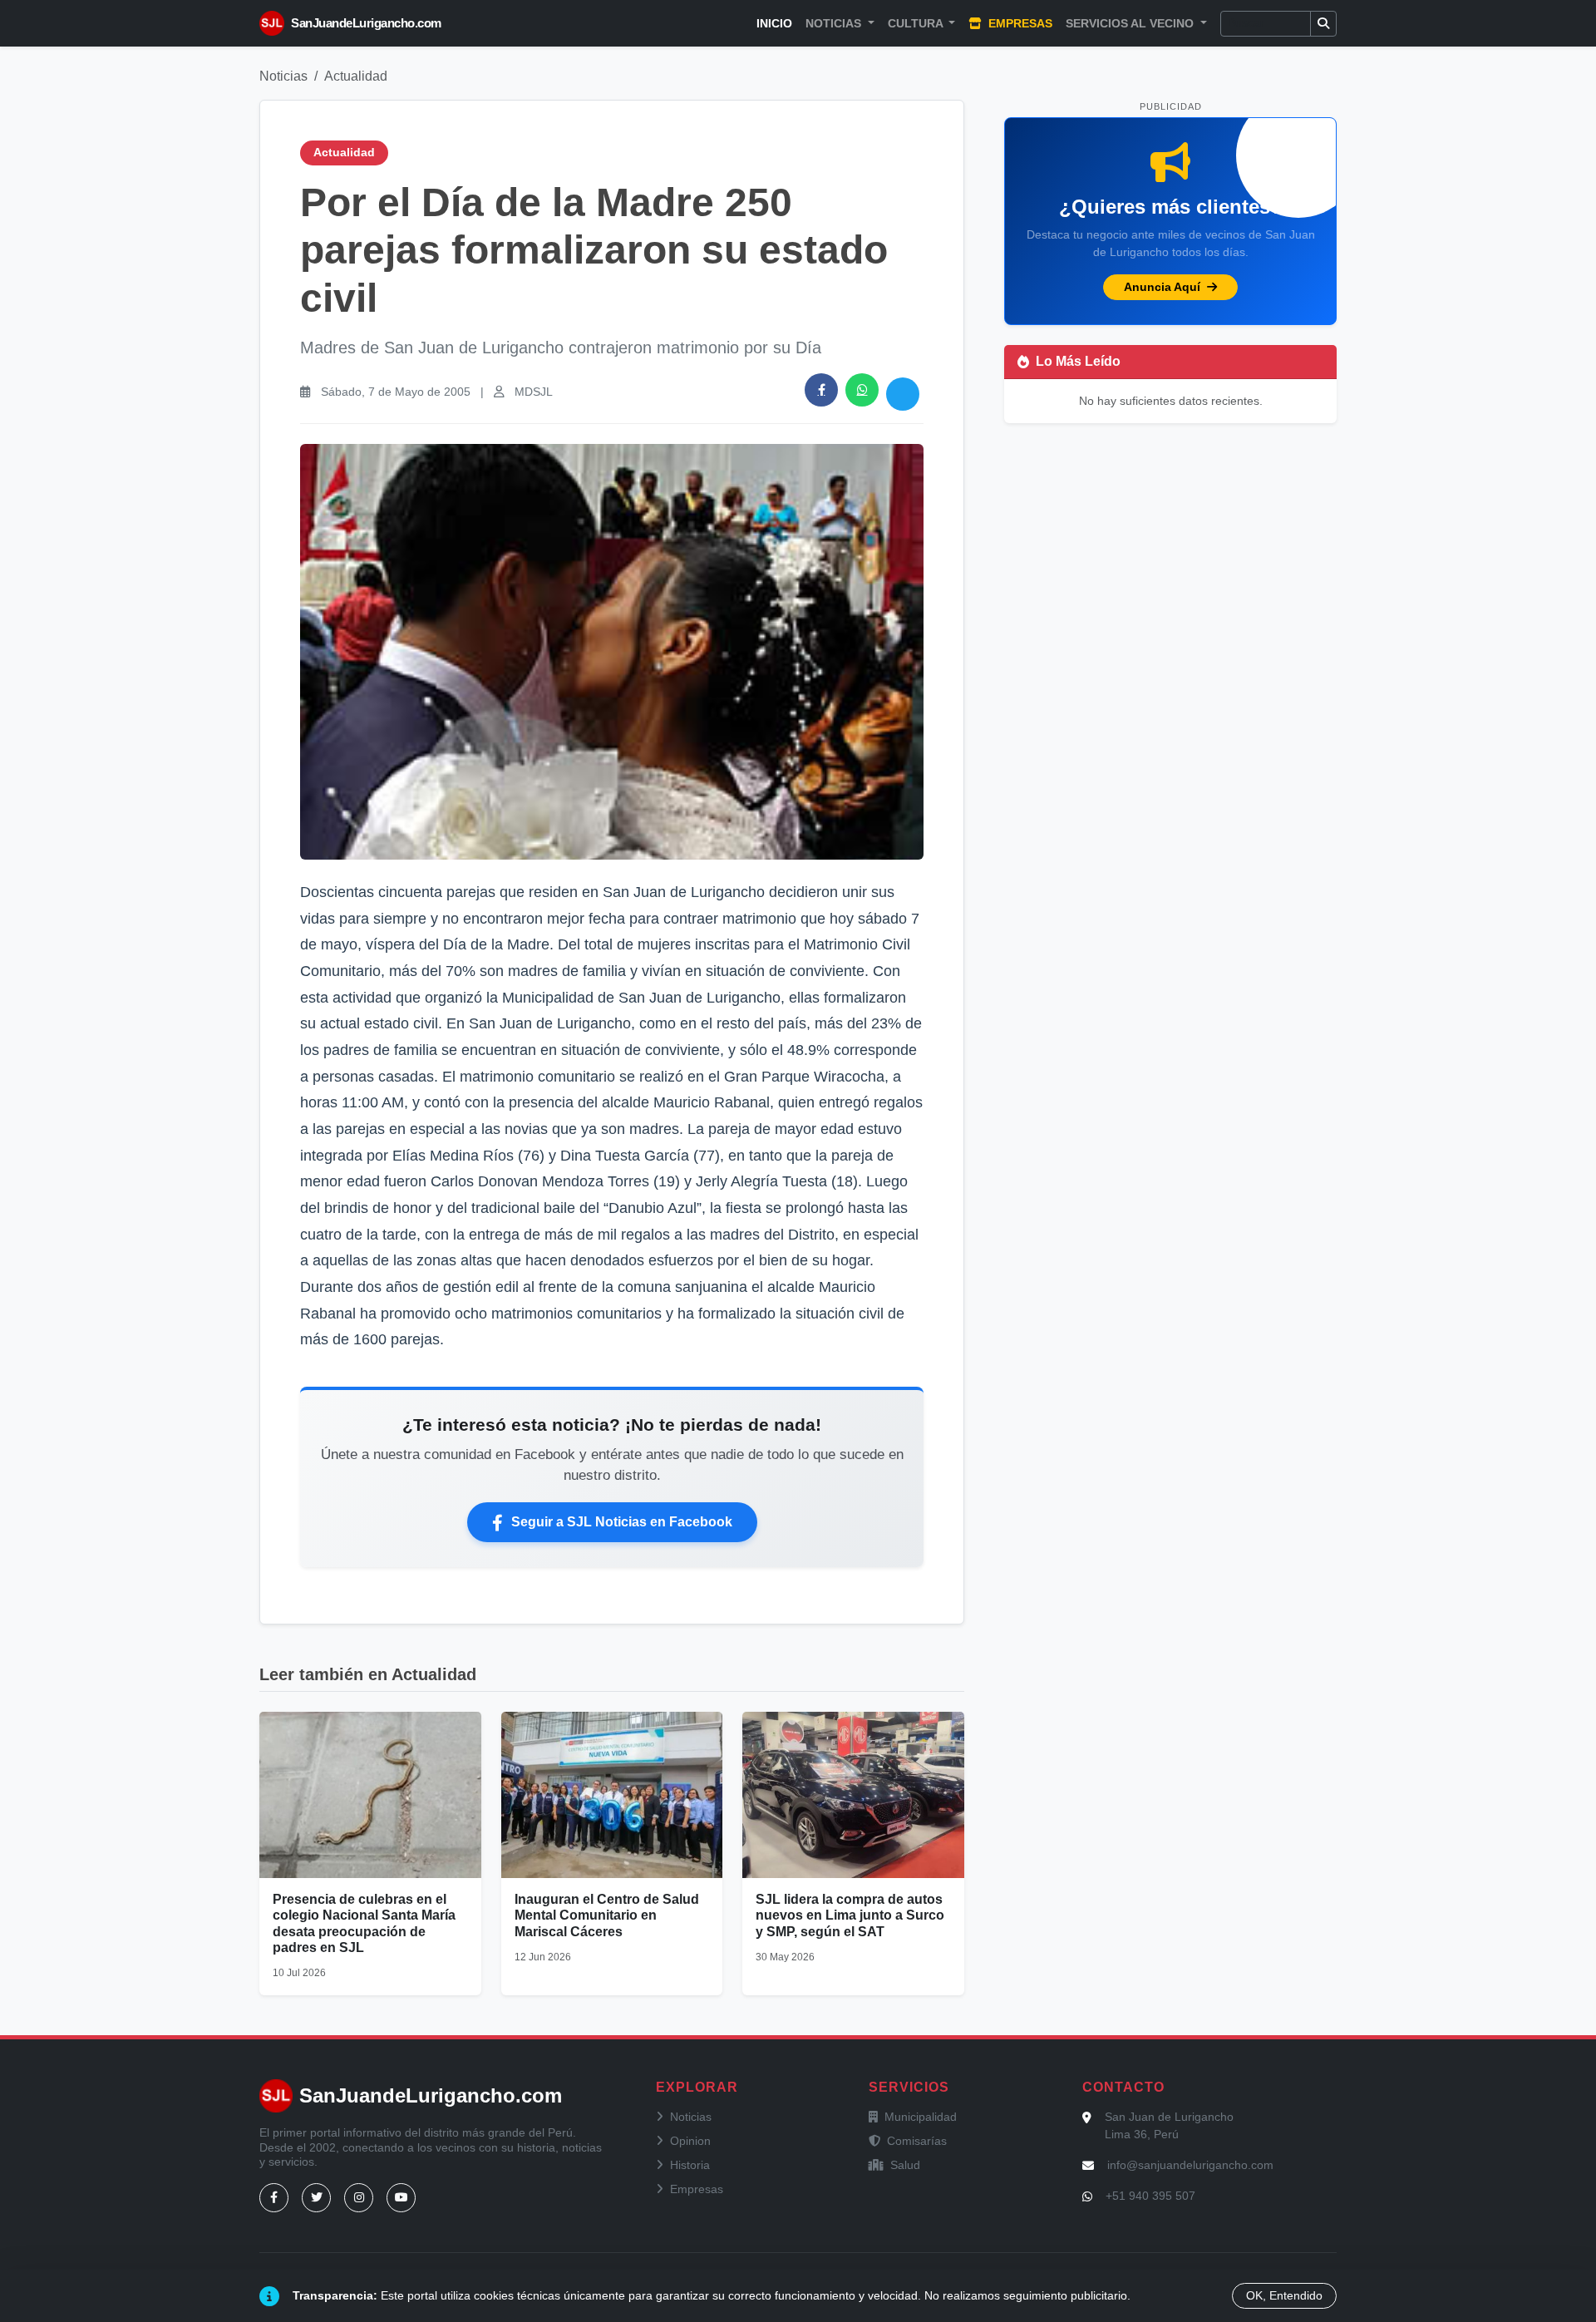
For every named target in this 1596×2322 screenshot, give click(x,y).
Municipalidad (921, 2117)
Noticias (283, 76)
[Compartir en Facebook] (821, 390)
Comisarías (917, 2141)
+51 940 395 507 (1150, 2196)
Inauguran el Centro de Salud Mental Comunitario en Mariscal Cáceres (607, 1915)
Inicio (774, 23)
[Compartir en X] (903, 394)
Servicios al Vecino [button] (1131, 23)
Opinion (690, 2141)
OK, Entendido (1284, 2295)
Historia (690, 2165)
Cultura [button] (917, 23)
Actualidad (356, 76)
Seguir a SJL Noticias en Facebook (622, 1522)
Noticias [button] (835, 23)
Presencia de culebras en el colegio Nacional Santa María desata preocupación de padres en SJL (364, 1923)
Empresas (1019, 23)
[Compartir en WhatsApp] (862, 390)
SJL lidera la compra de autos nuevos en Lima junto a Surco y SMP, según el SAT (850, 1915)
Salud (905, 2165)
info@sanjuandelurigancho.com (1190, 2165)
